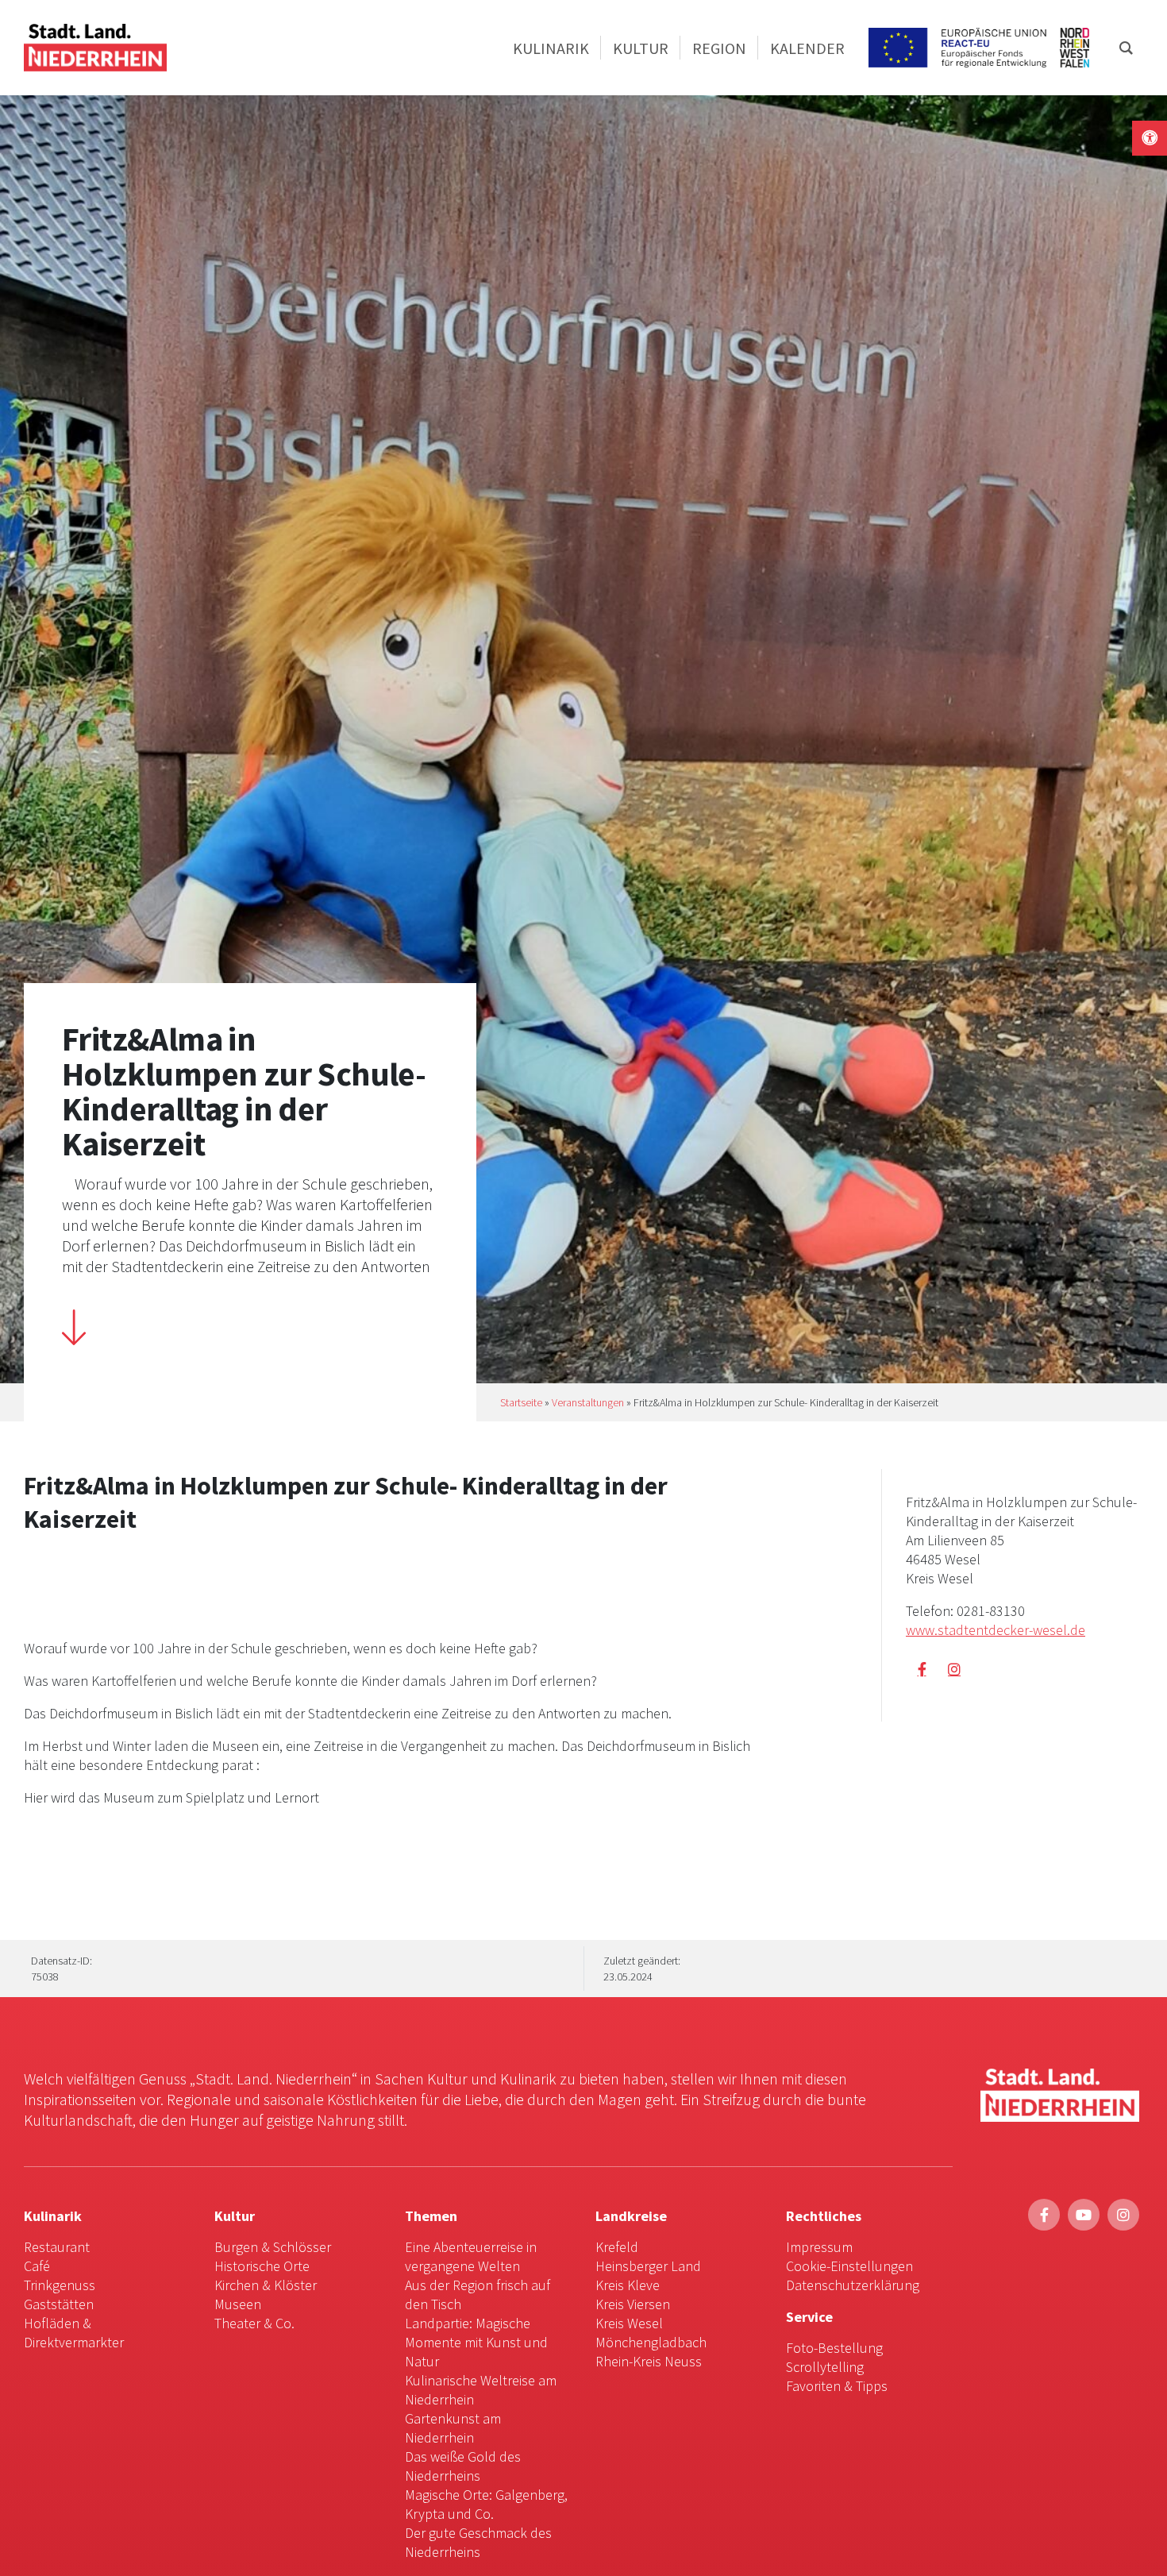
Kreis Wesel (629, 2323)
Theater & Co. (254, 2323)
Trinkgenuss (60, 2285)
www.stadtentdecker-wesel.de (996, 1630)
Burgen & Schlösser (273, 2247)
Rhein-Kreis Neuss (649, 2361)
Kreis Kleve (628, 2285)
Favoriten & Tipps (837, 2386)
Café (37, 2266)
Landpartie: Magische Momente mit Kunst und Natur (476, 2342)
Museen (238, 2304)
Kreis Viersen (633, 2304)
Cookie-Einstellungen (849, 2266)
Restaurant (57, 2247)
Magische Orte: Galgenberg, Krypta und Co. (486, 2504)
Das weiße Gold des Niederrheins (463, 2466)
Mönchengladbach (651, 2342)
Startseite (521, 1402)
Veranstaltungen (588, 1402)
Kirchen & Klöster (266, 2285)
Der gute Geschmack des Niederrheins (478, 2542)
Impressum (819, 2247)
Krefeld (617, 2247)
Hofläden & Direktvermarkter (74, 2333)
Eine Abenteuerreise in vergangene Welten (471, 2256)
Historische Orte (262, 2266)
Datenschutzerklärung (853, 2285)
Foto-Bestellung (834, 2348)
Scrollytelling (825, 2367)
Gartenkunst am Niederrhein (453, 2428)
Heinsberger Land (648, 2266)
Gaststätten (59, 2304)
